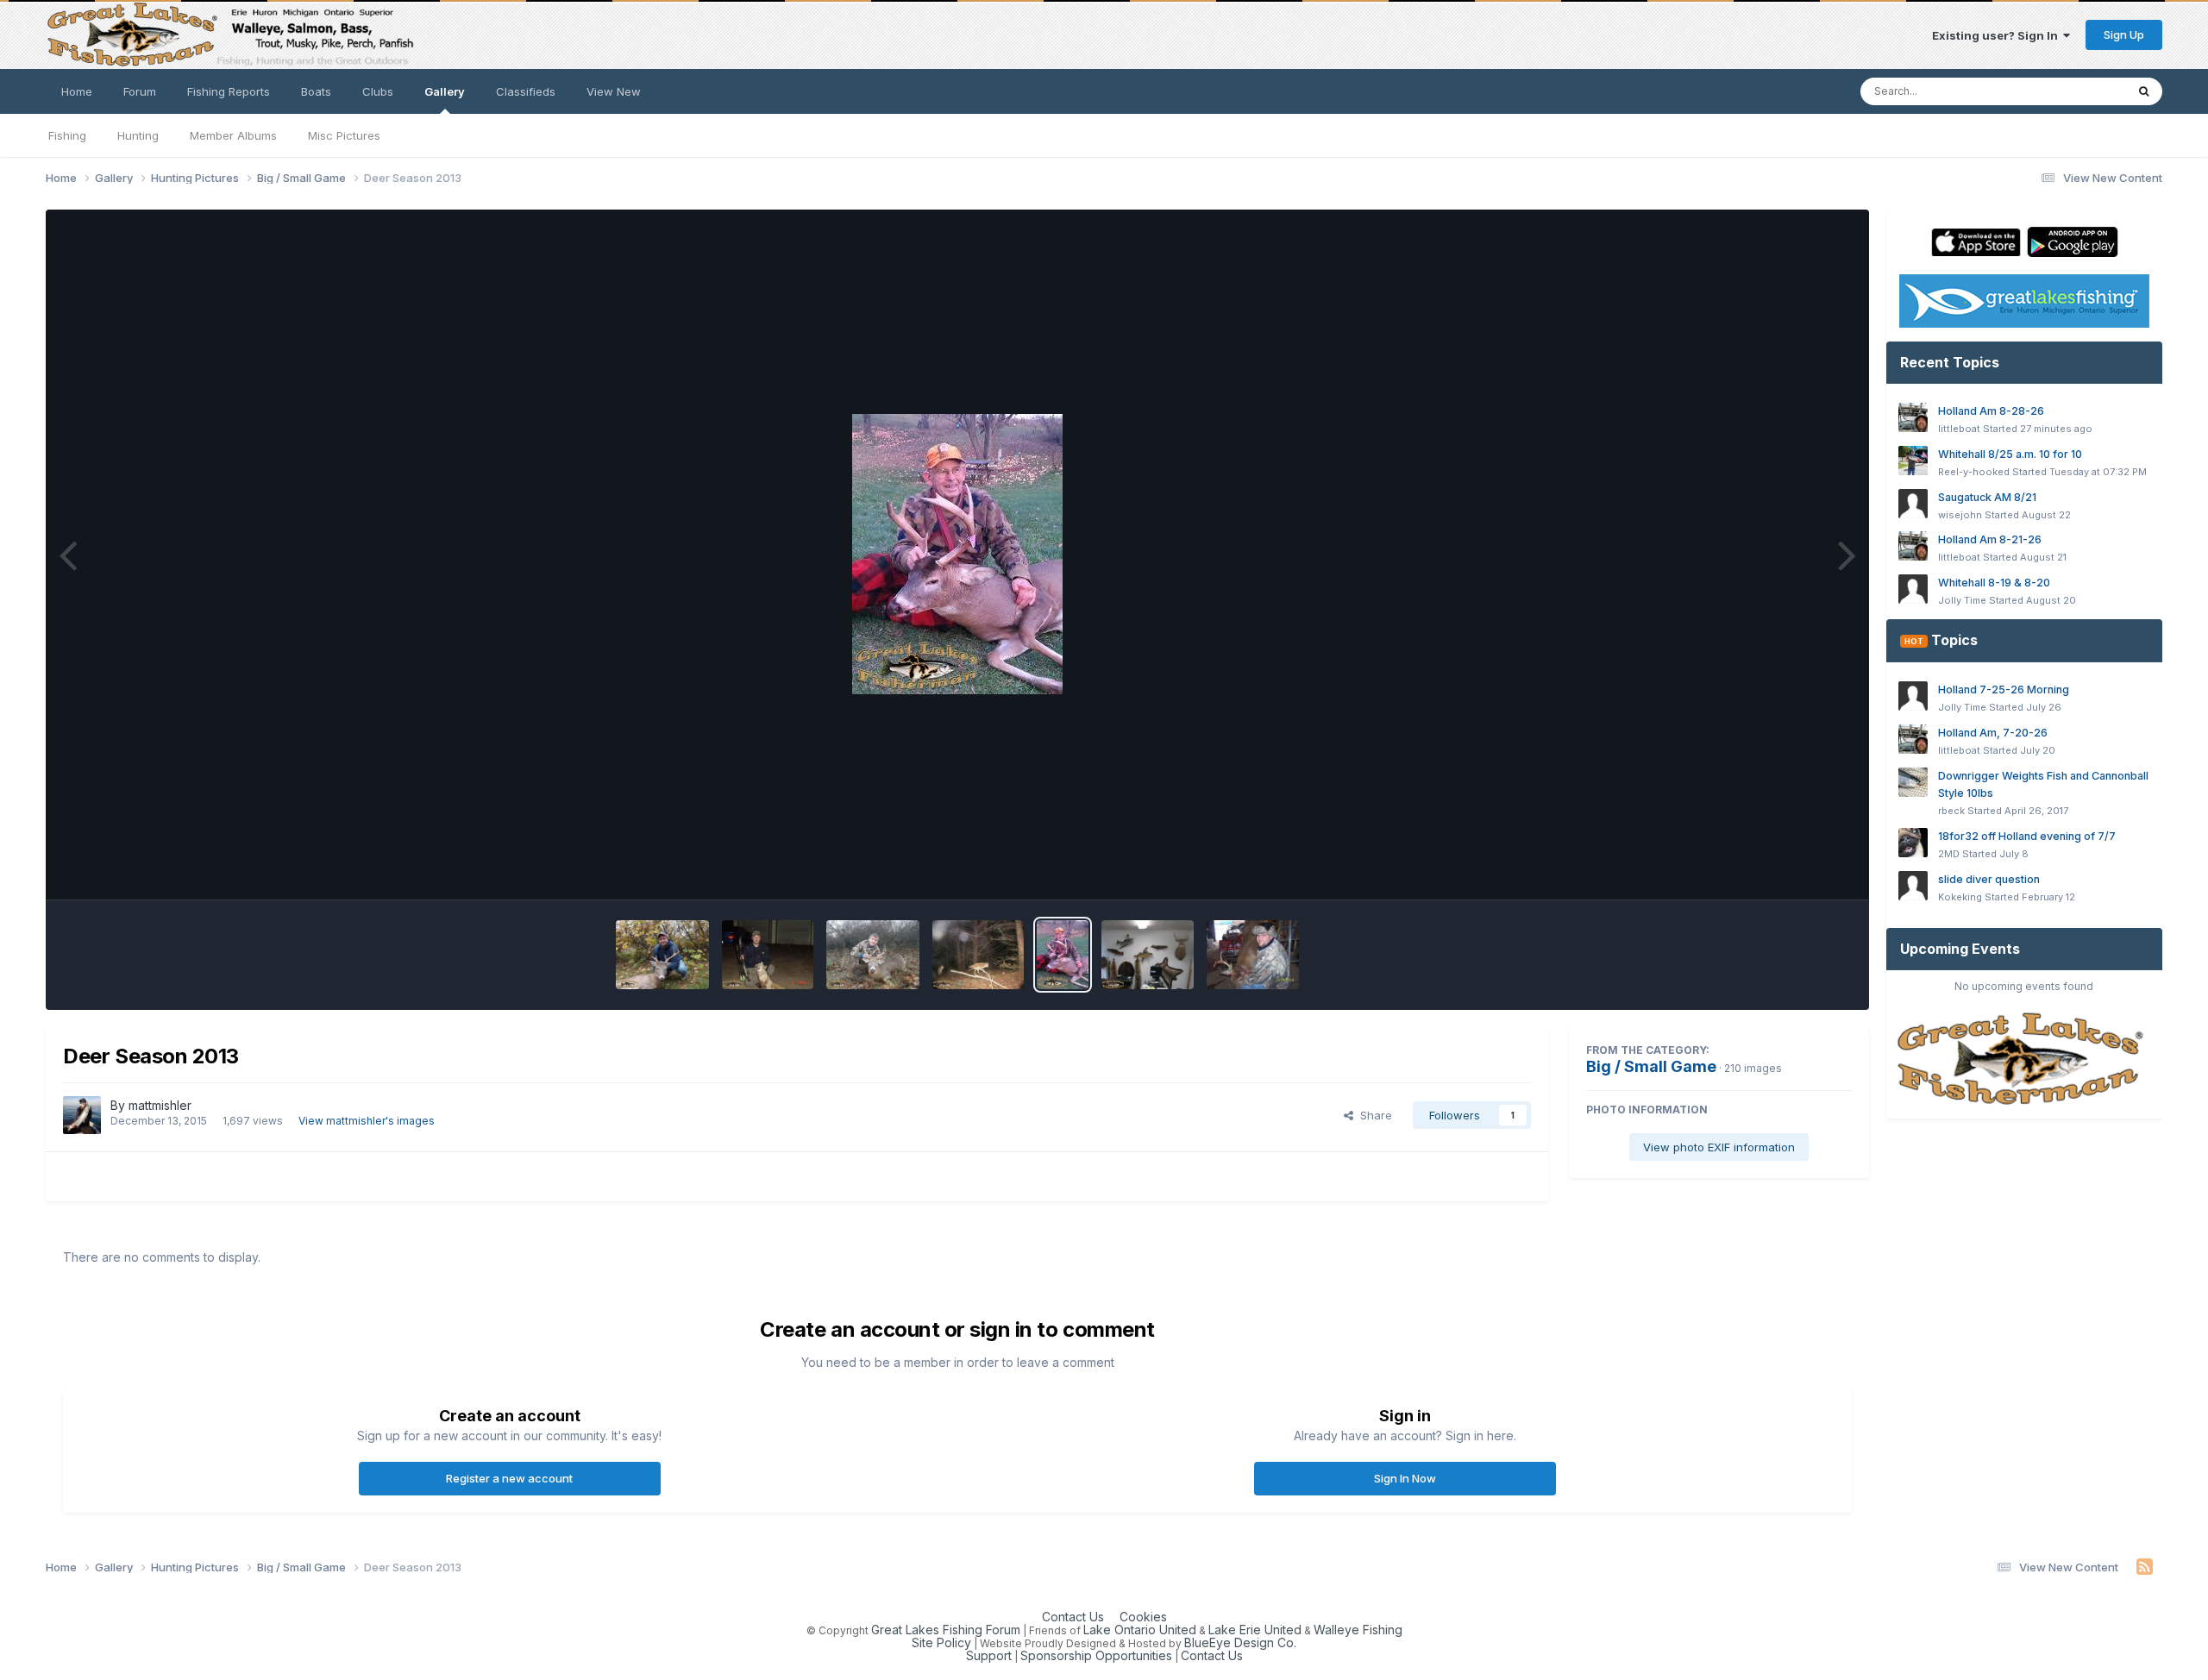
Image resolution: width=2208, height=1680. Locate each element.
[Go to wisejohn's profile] (1913, 504)
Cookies (1143, 1617)
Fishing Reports (229, 91)
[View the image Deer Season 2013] (662, 955)
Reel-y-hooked (1974, 472)
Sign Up (2124, 34)
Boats (316, 91)
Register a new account (509, 1478)
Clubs (378, 91)
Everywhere (2071, 91)
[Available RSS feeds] (2145, 1567)
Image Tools (1797, 868)
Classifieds (526, 91)
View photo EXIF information (1719, 1147)
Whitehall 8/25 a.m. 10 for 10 (2010, 454)
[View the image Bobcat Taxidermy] (1148, 955)
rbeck (1951, 811)
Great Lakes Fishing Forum (946, 1630)
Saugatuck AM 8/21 (1987, 497)
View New (614, 91)
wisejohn (1960, 515)
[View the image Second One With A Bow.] (768, 955)
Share (1373, 1115)
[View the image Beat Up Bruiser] (1253, 955)
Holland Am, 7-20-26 (1993, 733)
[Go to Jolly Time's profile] (1913, 589)
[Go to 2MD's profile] (1913, 843)
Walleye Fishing (1358, 1630)
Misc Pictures (344, 135)
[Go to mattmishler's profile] (82, 1115)
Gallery (445, 91)
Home (77, 91)
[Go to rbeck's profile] (1913, 782)
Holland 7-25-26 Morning (2004, 690)
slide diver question (1989, 879)
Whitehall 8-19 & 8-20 (1994, 583)
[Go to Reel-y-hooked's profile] (1913, 461)
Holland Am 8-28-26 (1991, 411)
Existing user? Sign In (1998, 35)
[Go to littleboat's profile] (1913, 417)
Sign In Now (1405, 1478)
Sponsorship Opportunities (1096, 1655)
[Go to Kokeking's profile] (1913, 886)
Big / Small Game (1651, 1066)
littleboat (1959, 429)
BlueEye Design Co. (1240, 1642)
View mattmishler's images (367, 1121)
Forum (140, 91)
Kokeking (1960, 897)
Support (989, 1655)
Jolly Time (1962, 600)
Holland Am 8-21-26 (1990, 539)
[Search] (2144, 91)
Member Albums (233, 135)
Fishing (67, 135)
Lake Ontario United (1140, 1630)
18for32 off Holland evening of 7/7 (2027, 836)
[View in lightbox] (957, 554)
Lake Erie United (1255, 1630)
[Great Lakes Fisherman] (2024, 1059)
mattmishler (160, 1105)
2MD (1949, 854)
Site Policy (941, 1642)
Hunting (138, 135)
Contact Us (1073, 1617)
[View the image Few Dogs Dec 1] (979, 955)
